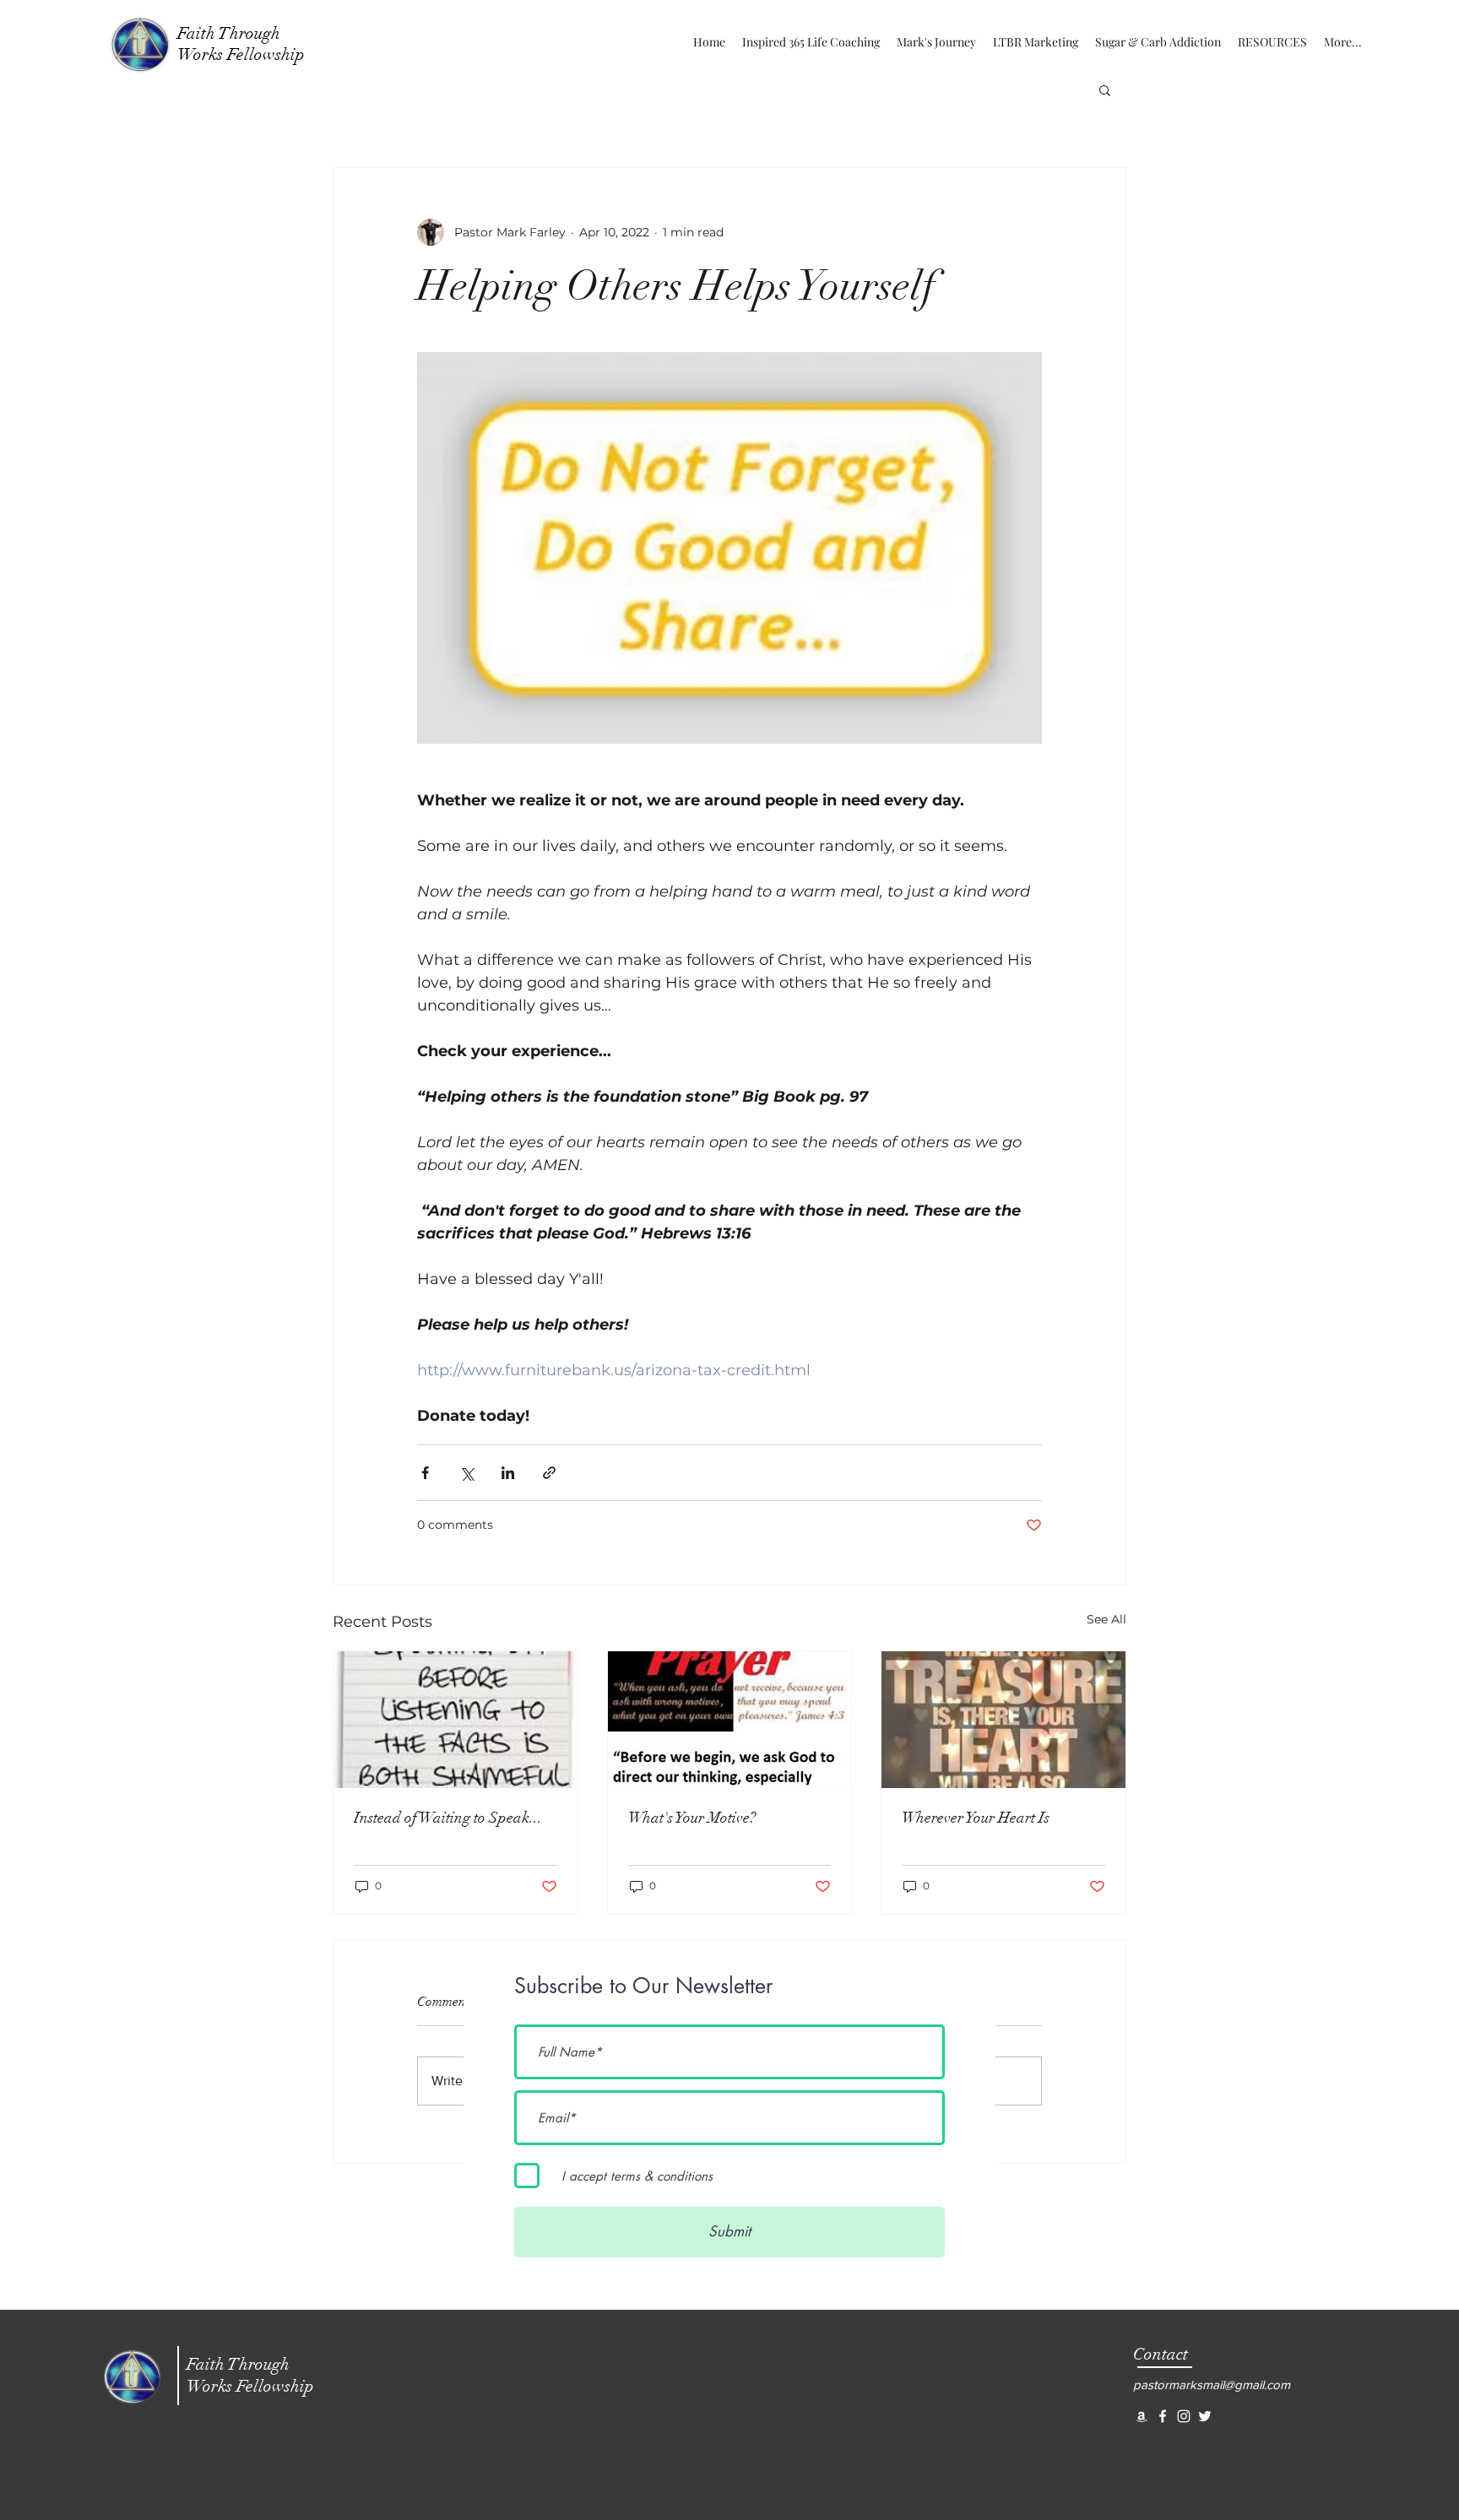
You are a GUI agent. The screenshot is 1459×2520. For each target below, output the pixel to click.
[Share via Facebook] (425, 1473)
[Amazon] (1142, 2416)
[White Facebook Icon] (1163, 2416)
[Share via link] (549, 1473)
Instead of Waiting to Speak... (448, 1818)
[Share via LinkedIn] (508, 1473)
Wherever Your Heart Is (976, 1818)
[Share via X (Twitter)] (466, 1473)
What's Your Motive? (692, 1818)
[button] (1105, 89)
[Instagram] (1184, 2416)
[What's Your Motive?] (730, 1720)
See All (1106, 1619)
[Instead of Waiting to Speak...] (456, 1720)
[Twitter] (1205, 2416)
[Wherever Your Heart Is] (1003, 1720)
